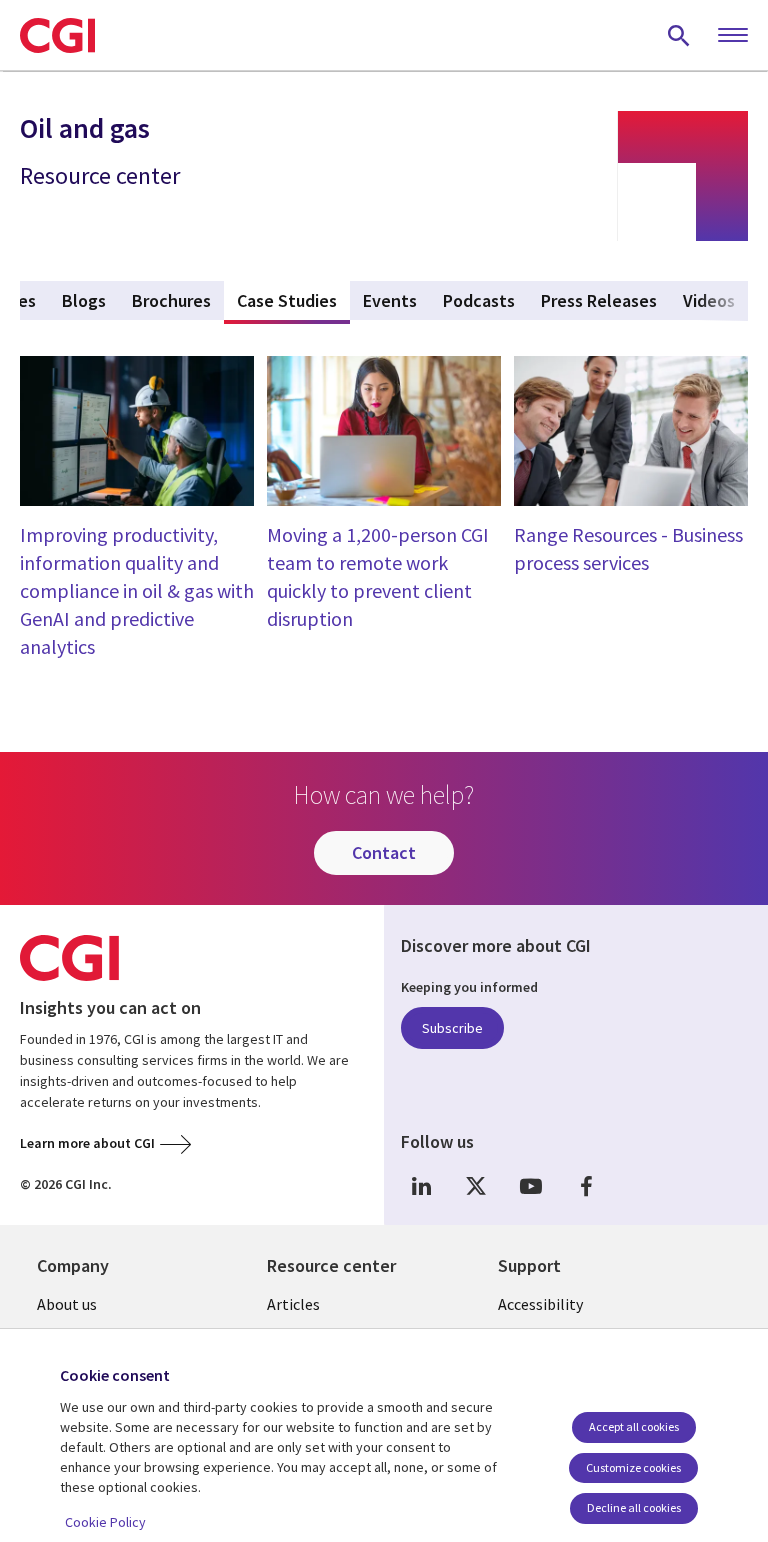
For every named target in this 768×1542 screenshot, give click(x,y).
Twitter (476, 1185)
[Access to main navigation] (733, 36)
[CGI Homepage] (57, 35)
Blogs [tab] (84, 300)
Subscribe (452, 1028)
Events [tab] (390, 300)
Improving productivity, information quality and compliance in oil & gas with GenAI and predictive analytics (137, 590)
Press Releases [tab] (599, 300)
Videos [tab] (709, 300)
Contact (384, 852)
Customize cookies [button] (633, 1467)
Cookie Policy (105, 1522)
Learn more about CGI (87, 1143)
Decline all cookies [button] (634, 1507)
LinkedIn (421, 1185)
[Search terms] (679, 35)
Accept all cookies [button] (634, 1426)
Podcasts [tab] (479, 300)
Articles (293, 1304)
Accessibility (540, 1304)
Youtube (531, 1185)
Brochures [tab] (171, 300)
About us (67, 1304)
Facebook (586, 1185)
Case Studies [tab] (293, 300)
